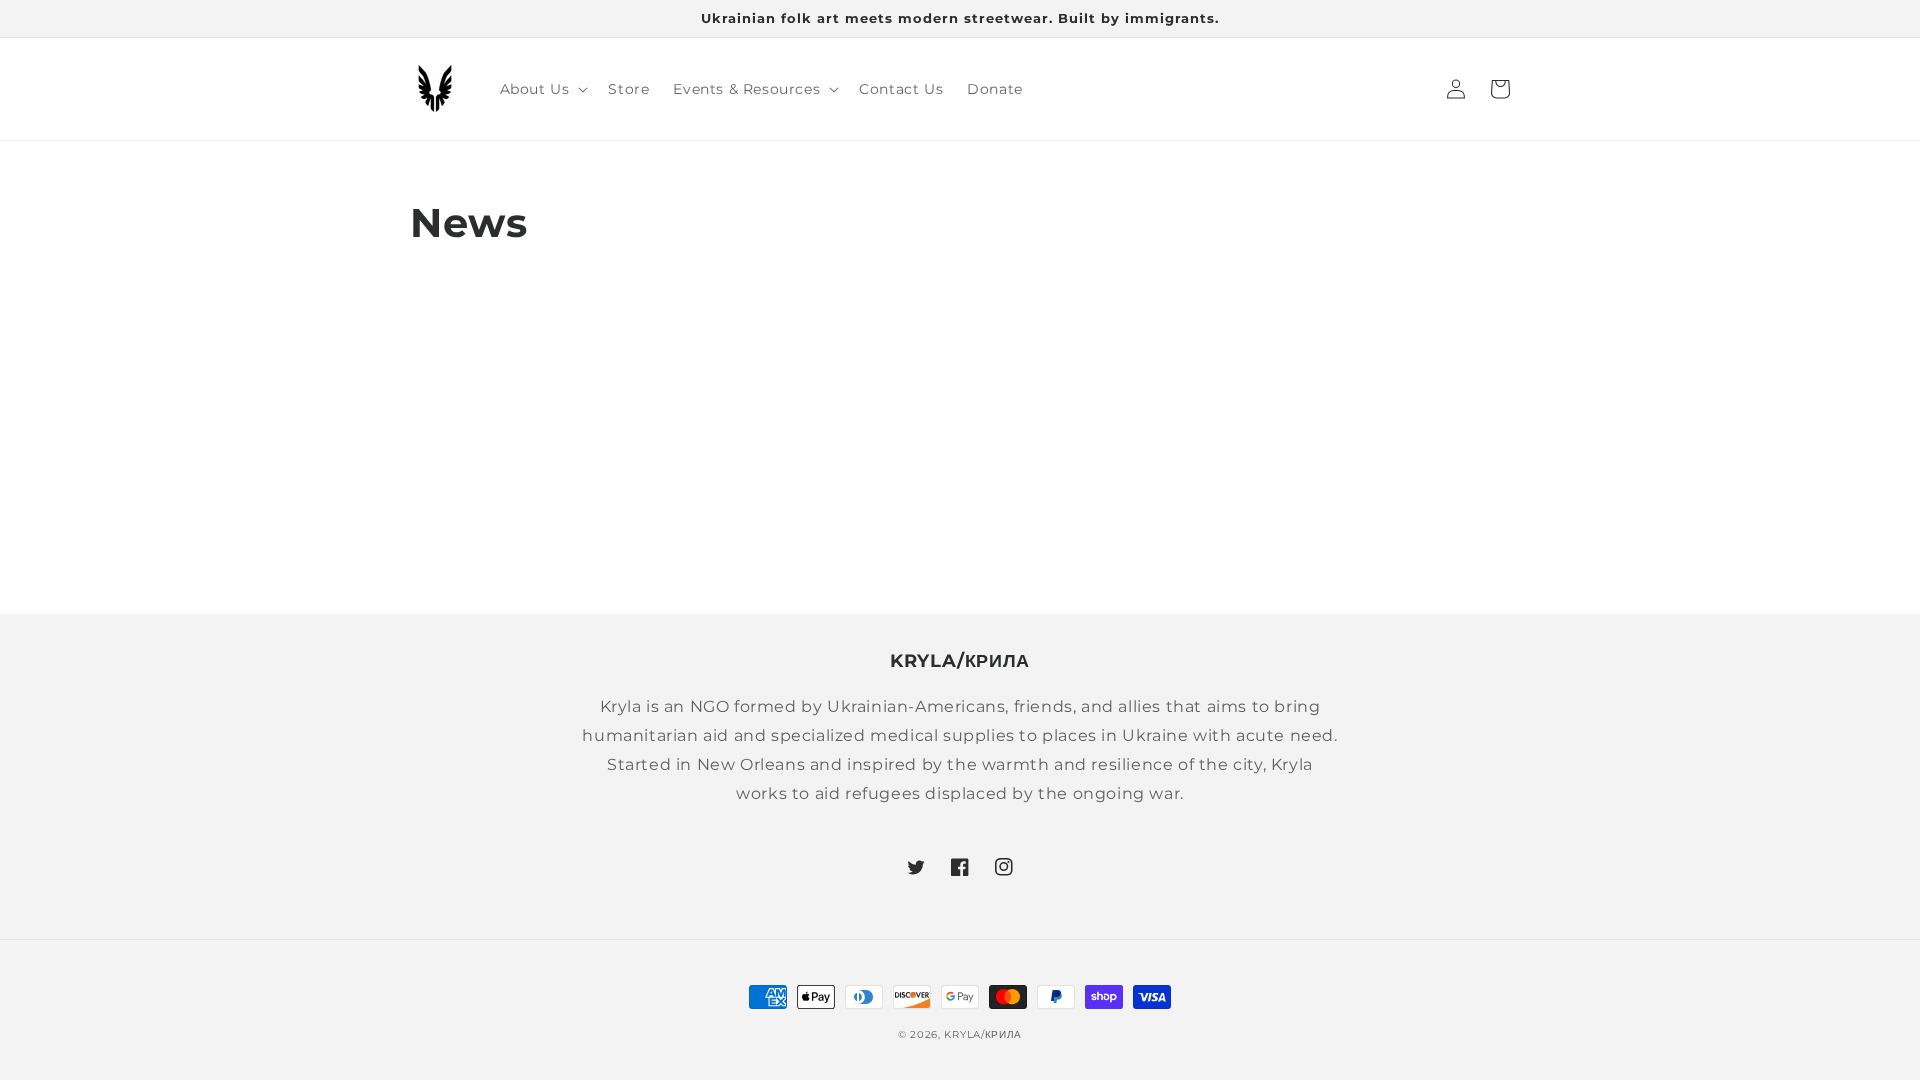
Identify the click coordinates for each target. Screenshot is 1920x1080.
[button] (542, 89)
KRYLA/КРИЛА (983, 1034)
